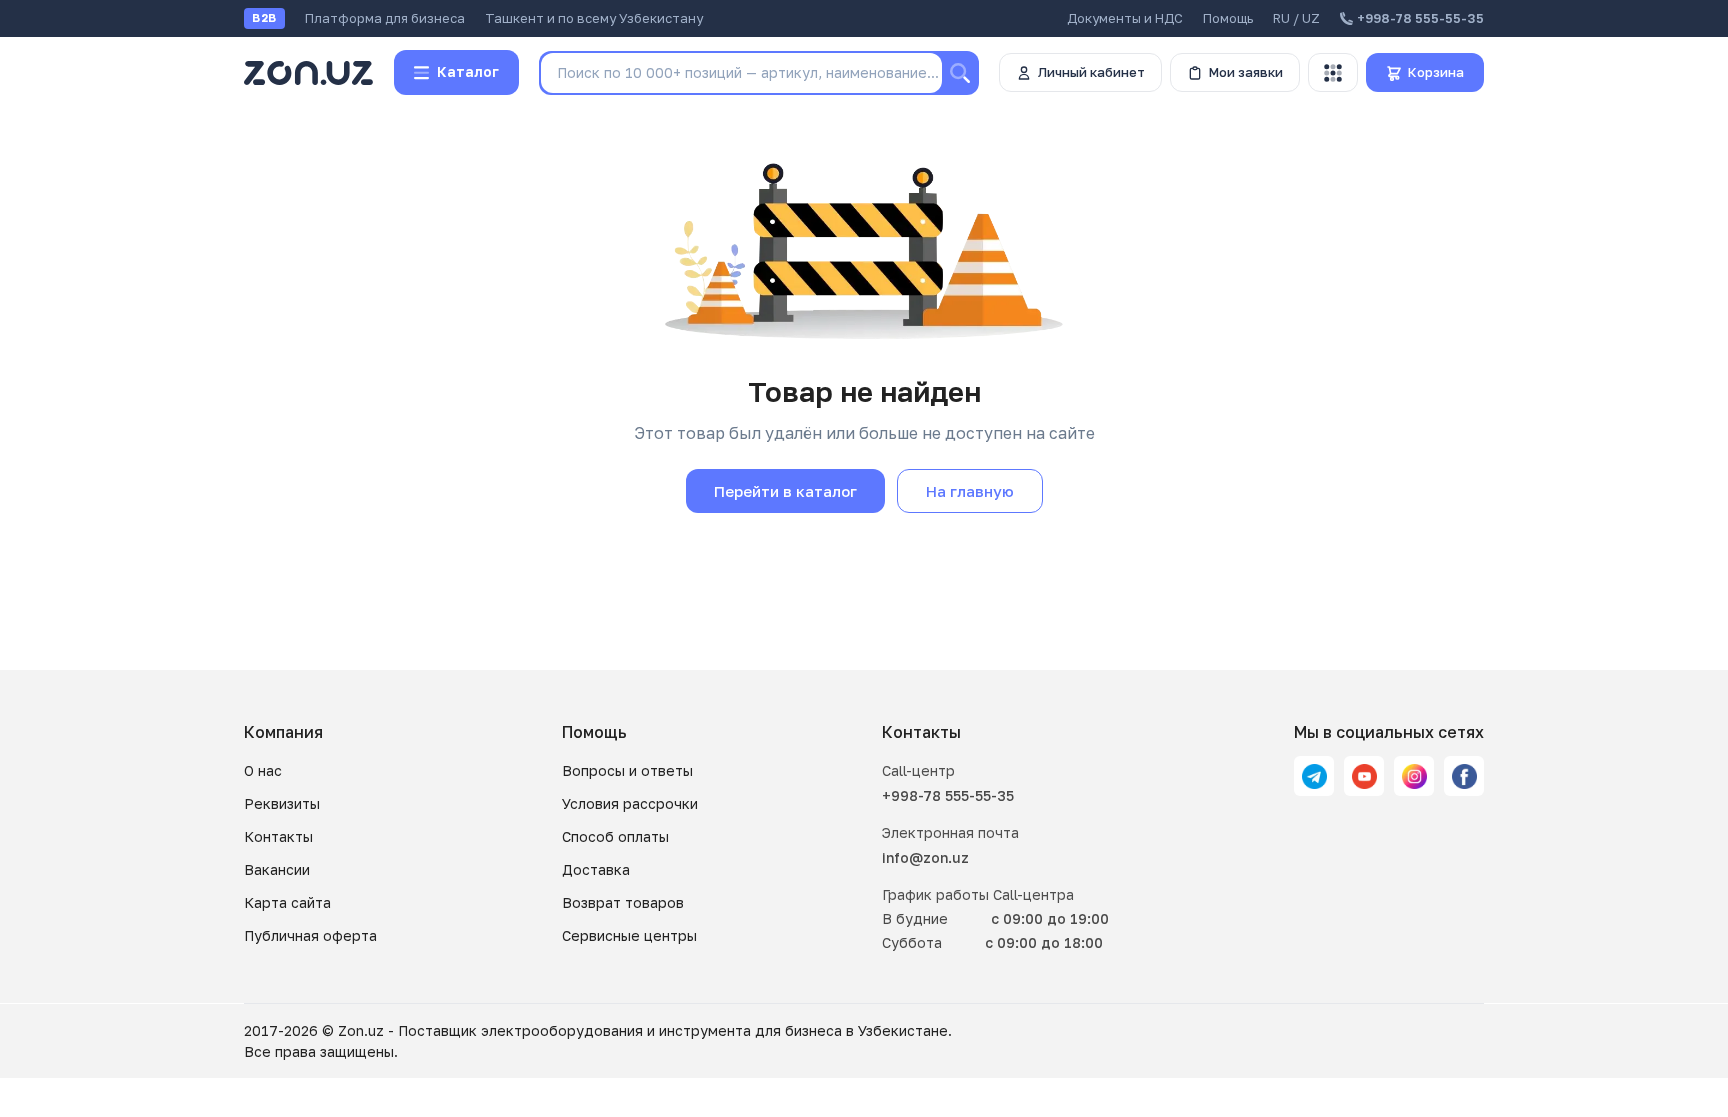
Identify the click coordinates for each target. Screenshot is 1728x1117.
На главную (970, 491)
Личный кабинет (1091, 72)
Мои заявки (1246, 72)
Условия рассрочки (630, 803)
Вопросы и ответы (627, 770)
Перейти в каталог (785, 491)
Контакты (278, 836)
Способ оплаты (615, 836)
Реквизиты (282, 803)
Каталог (468, 71)
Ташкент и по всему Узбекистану (594, 18)
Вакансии (277, 869)
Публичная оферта (310, 935)
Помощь (1228, 18)
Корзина (1436, 72)
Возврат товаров (623, 902)
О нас (263, 770)
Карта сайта (287, 902)
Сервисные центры (629, 935)
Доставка (596, 869)
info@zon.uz (925, 857)
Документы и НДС (1125, 18)
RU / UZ (1296, 18)
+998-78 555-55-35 (948, 795)
